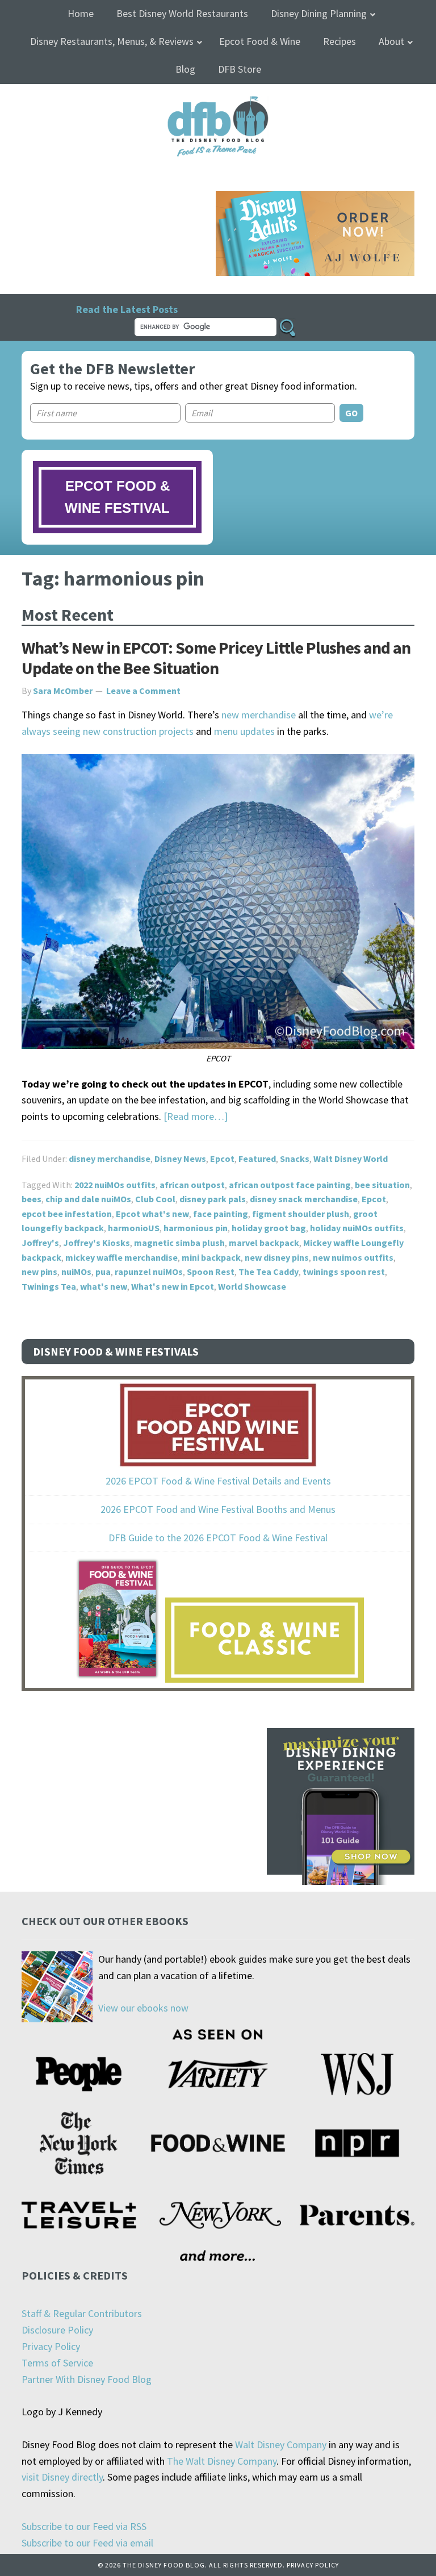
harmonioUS (134, 1228)
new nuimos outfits (353, 1257)
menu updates (244, 731)
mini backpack (211, 1257)
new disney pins (277, 1257)
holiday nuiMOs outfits (357, 1228)
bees (32, 1199)
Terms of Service (57, 2363)
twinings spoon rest (344, 1272)
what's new (104, 1286)
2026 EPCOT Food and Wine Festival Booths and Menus (218, 1509)
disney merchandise (110, 1159)
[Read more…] (196, 1116)
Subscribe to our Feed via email (87, 2543)
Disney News (180, 1159)
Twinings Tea (49, 1286)
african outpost (192, 1185)
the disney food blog (218, 103)
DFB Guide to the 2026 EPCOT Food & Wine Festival (218, 1538)
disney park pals (213, 1199)
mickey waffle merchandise (121, 1257)
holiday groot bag (269, 1228)
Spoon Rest (211, 1272)
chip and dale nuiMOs (88, 1199)
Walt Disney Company (281, 2445)
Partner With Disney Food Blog (87, 2379)
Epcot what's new (152, 1214)
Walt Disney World (351, 1159)
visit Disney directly (62, 2477)
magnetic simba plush (179, 1243)
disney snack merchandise (304, 1199)
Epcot (222, 1159)
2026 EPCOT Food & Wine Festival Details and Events (218, 1481)
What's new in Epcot (173, 1286)
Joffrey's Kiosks (97, 1243)
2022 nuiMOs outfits (115, 1185)
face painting (221, 1214)
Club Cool (155, 1199)
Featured (257, 1159)
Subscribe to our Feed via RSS (84, 2526)
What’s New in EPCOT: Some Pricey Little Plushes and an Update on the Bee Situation (216, 658)
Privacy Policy (51, 2346)
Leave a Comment (143, 691)
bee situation (382, 1185)
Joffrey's (40, 1243)
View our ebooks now (143, 2008)
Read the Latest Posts (127, 309)
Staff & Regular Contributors (82, 2313)
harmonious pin (196, 1228)
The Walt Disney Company (222, 2461)
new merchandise (259, 715)
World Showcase (252, 1286)
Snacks (295, 1159)
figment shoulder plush (301, 1214)
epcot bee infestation (67, 1214)
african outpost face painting (290, 1185)
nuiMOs (76, 1272)
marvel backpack (264, 1243)
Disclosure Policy (57, 2330)
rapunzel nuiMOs (149, 1272)
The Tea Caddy (269, 1272)
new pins (39, 1272)
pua (103, 1272)
